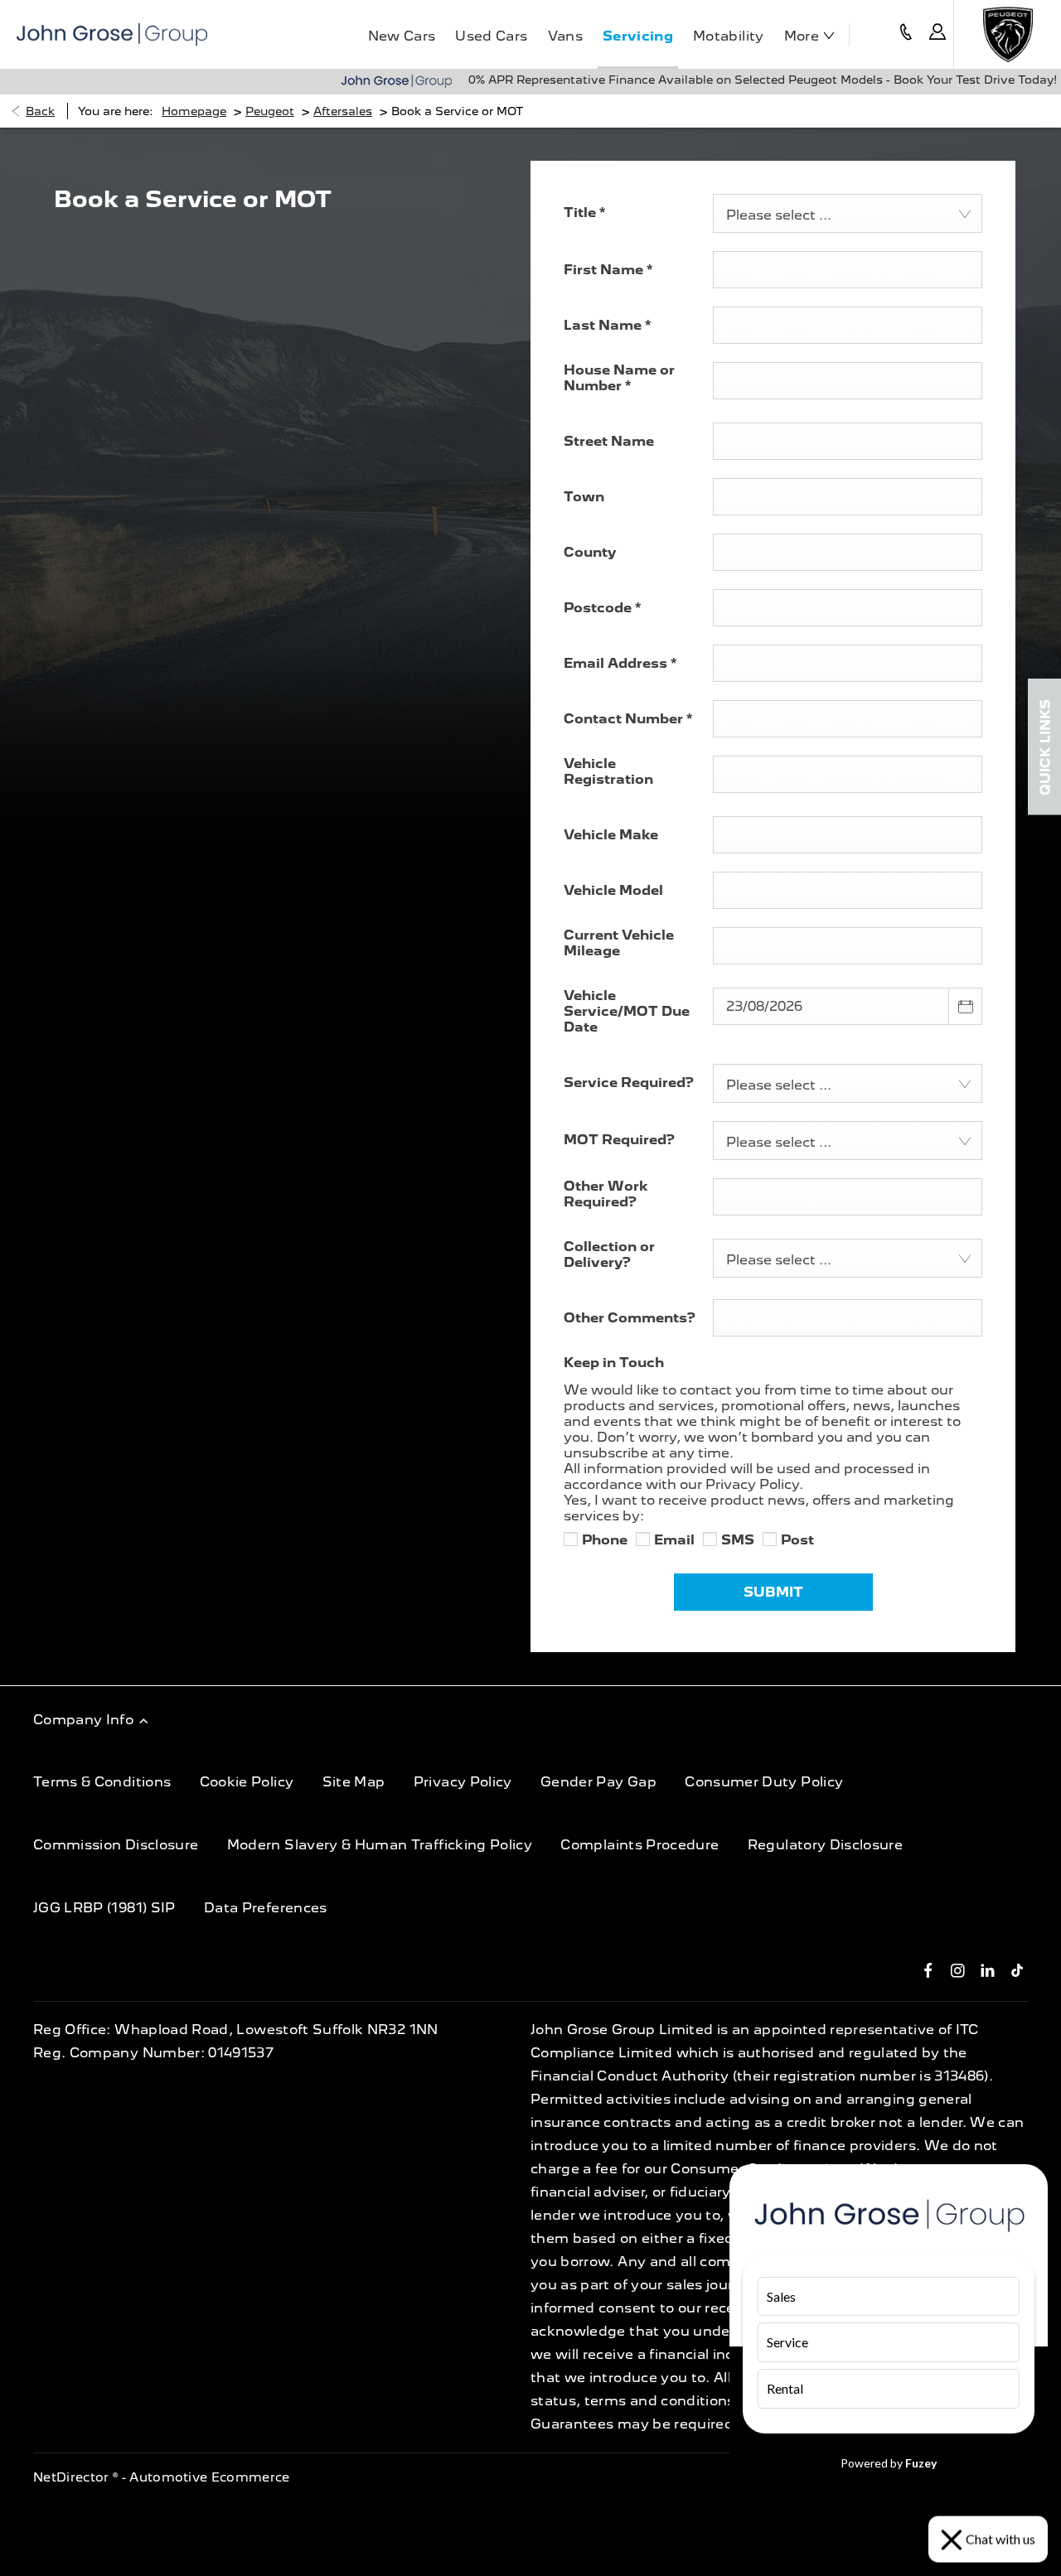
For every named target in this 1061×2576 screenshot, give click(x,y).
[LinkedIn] (988, 1969)
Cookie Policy (247, 1782)
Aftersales (343, 111)
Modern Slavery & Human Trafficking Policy (380, 1845)
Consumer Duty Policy (764, 1782)
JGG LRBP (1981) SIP (104, 1908)
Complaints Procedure (640, 1845)
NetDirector (73, 2477)
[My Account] (937, 34)
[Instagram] (958, 1969)
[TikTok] (1017, 1969)
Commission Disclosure (116, 1845)
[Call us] (906, 34)
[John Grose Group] (112, 34)
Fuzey (921, 2463)
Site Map (354, 1782)
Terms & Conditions (102, 1782)
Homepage (194, 111)
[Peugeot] (1008, 34)
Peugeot (270, 111)
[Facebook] (928, 1969)
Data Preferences (266, 1908)
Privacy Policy (463, 1782)
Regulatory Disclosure (825, 1845)
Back (40, 111)
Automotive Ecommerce (210, 2477)
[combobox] (848, 213)
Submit (773, 1592)
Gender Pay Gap (598, 1782)
